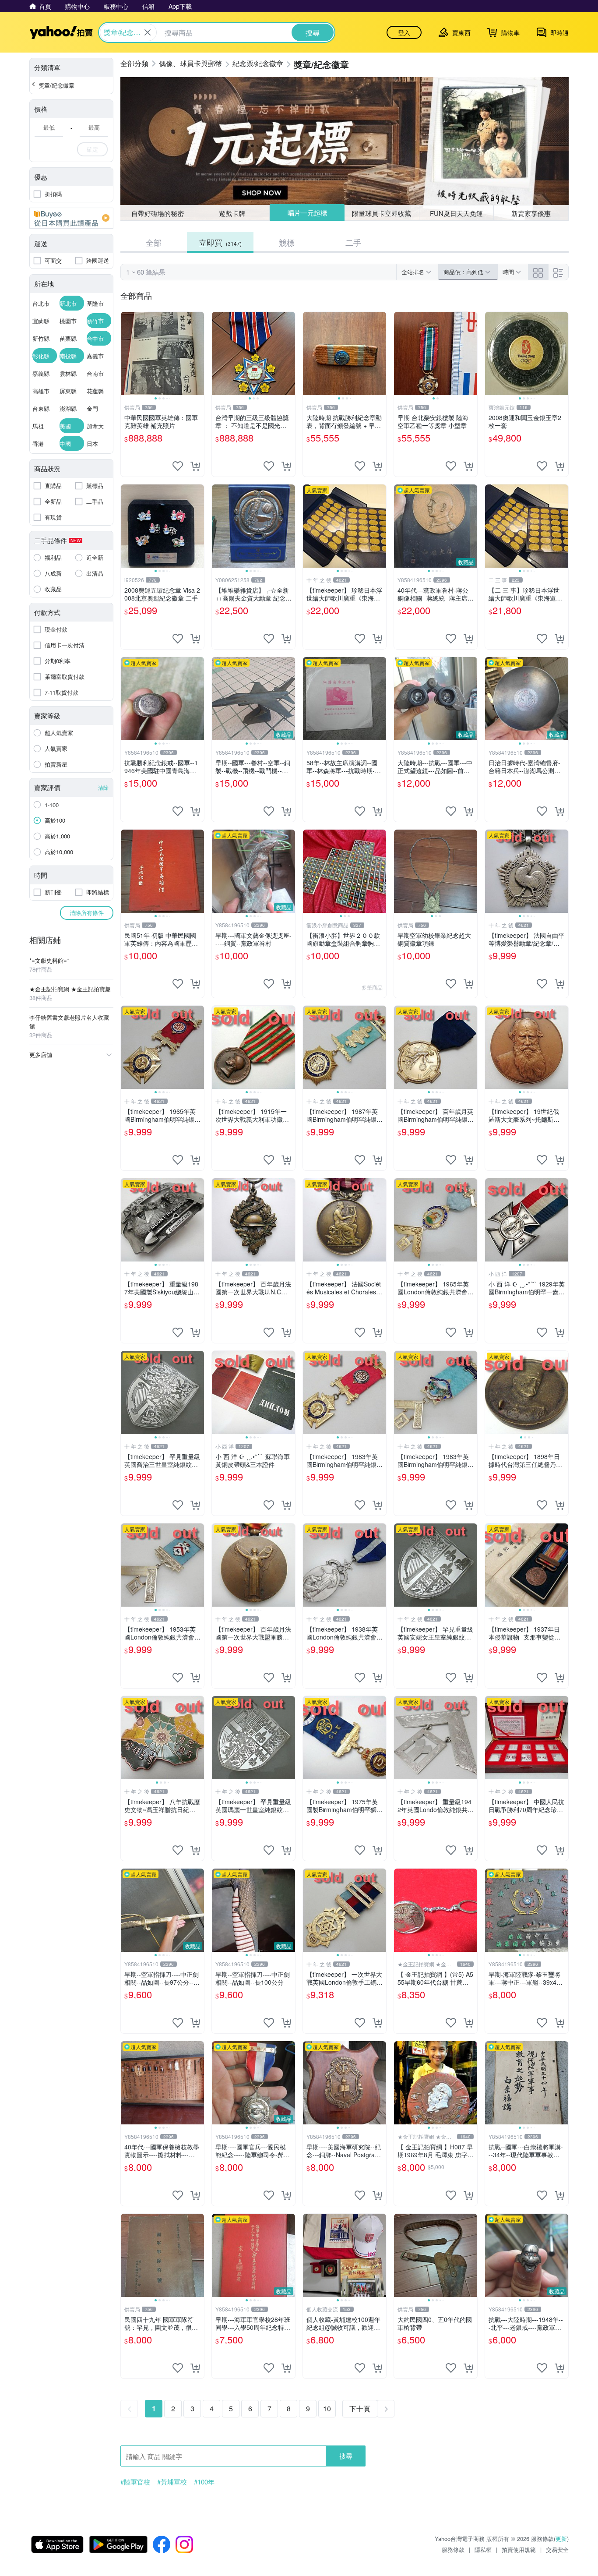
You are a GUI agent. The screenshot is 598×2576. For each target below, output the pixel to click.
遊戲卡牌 (232, 213)
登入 (404, 32)
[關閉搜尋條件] (148, 32)
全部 (154, 242)
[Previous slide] (127, 353)
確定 (92, 149)
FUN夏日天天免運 (456, 213)
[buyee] (71, 218)
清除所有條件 (87, 913)
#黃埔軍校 (172, 2482)
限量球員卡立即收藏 (382, 213)
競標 (287, 242)
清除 (103, 787)
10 (327, 2408)
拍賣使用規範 (519, 2549)
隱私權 (483, 2549)
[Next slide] (198, 353)
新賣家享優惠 (531, 213)
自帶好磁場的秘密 (158, 213)
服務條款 (453, 2549)
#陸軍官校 (135, 2482)
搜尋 (346, 2456)
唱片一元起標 (307, 213)
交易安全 (557, 2549)
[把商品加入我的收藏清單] (178, 466)
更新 (561, 2539)
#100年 (204, 2482)
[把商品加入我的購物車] (195, 466)
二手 (353, 242)
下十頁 (360, 2408)
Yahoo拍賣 (61, 32)
